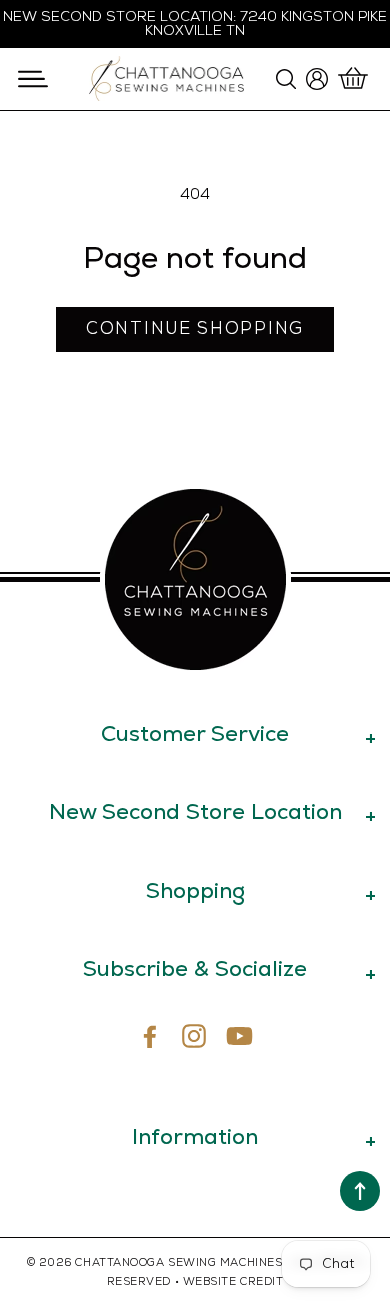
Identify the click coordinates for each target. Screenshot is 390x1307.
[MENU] (32, 79)
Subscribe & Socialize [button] (195, 968)
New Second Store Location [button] (195, 811)
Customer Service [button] (195, 733)
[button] (32, 79)
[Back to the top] (360, 1191)
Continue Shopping (195, 329)
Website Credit (233, 1281)
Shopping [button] (195, 890)
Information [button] (195, 1136)
